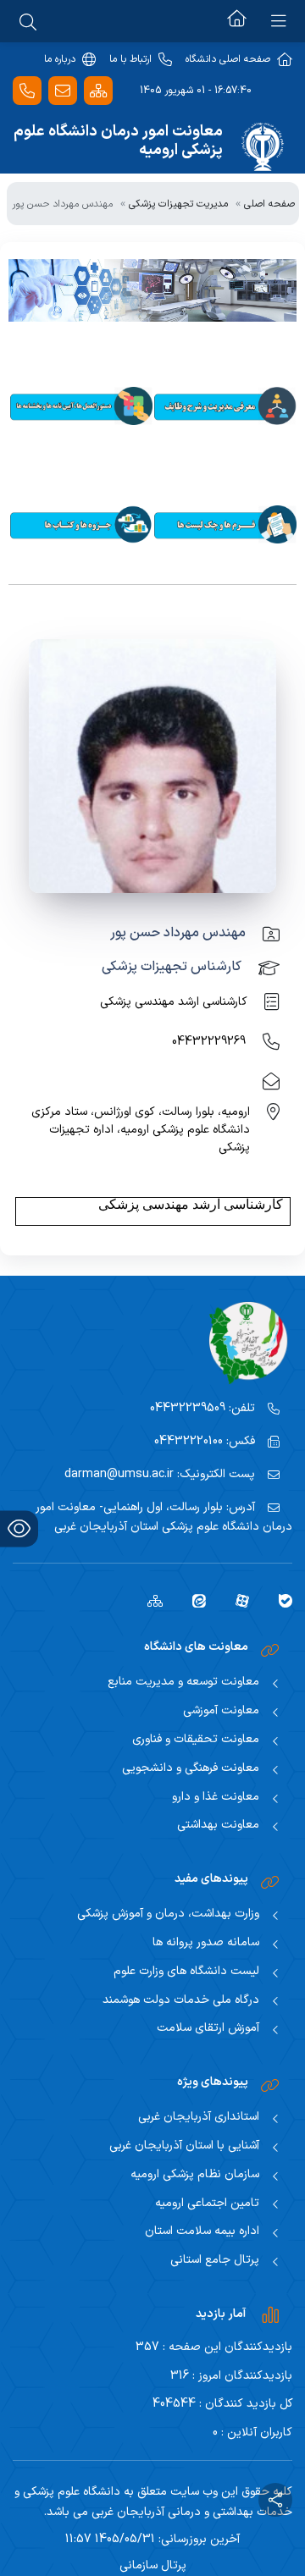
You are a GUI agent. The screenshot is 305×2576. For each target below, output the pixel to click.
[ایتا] (193, 1600)
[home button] (237, 21)
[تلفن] (27, 91)
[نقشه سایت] (98, 91)
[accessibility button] (19, 1528)
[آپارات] (236, 1600)
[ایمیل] (63, 91)
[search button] (28, 21)
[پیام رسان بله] (279, 1600)
